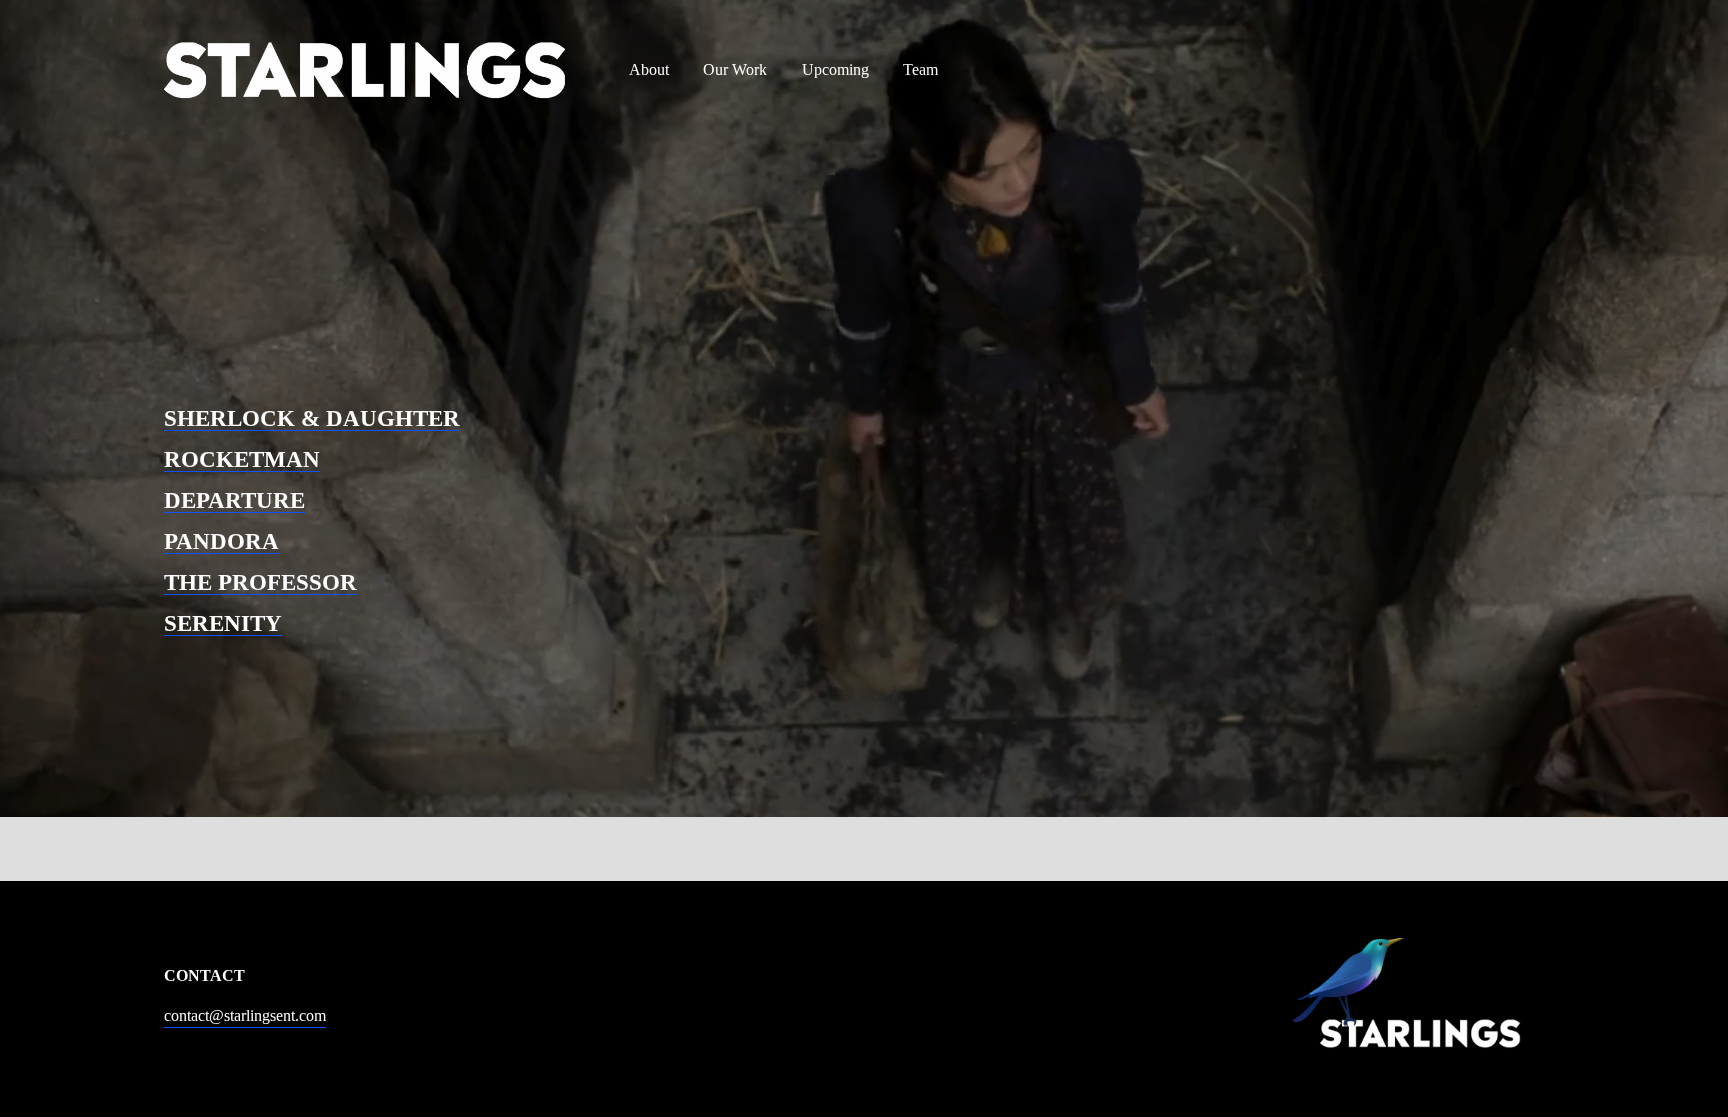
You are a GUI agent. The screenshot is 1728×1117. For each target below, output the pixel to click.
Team (920, 69)
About (649, 69)
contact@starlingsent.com (245, 1015)
